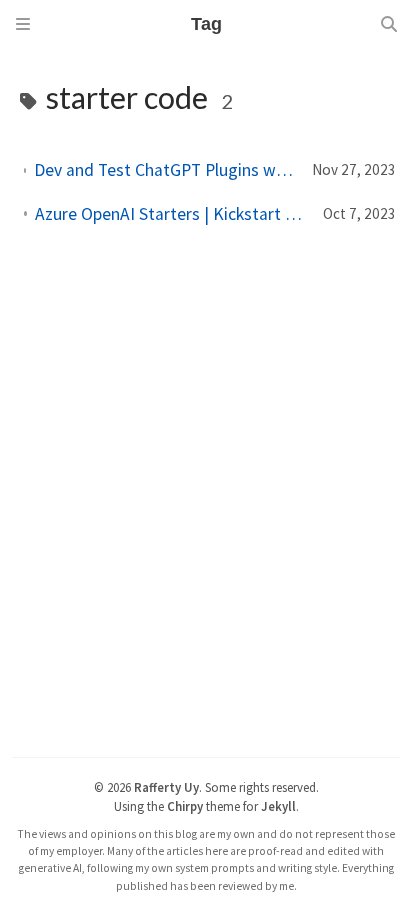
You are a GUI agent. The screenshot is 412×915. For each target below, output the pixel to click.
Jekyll (278, 806)
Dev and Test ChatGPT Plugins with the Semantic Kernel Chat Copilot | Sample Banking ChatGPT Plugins (165, 170)
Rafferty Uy (166, 787)
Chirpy (185, 806)
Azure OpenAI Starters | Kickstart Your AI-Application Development (171, 214)
